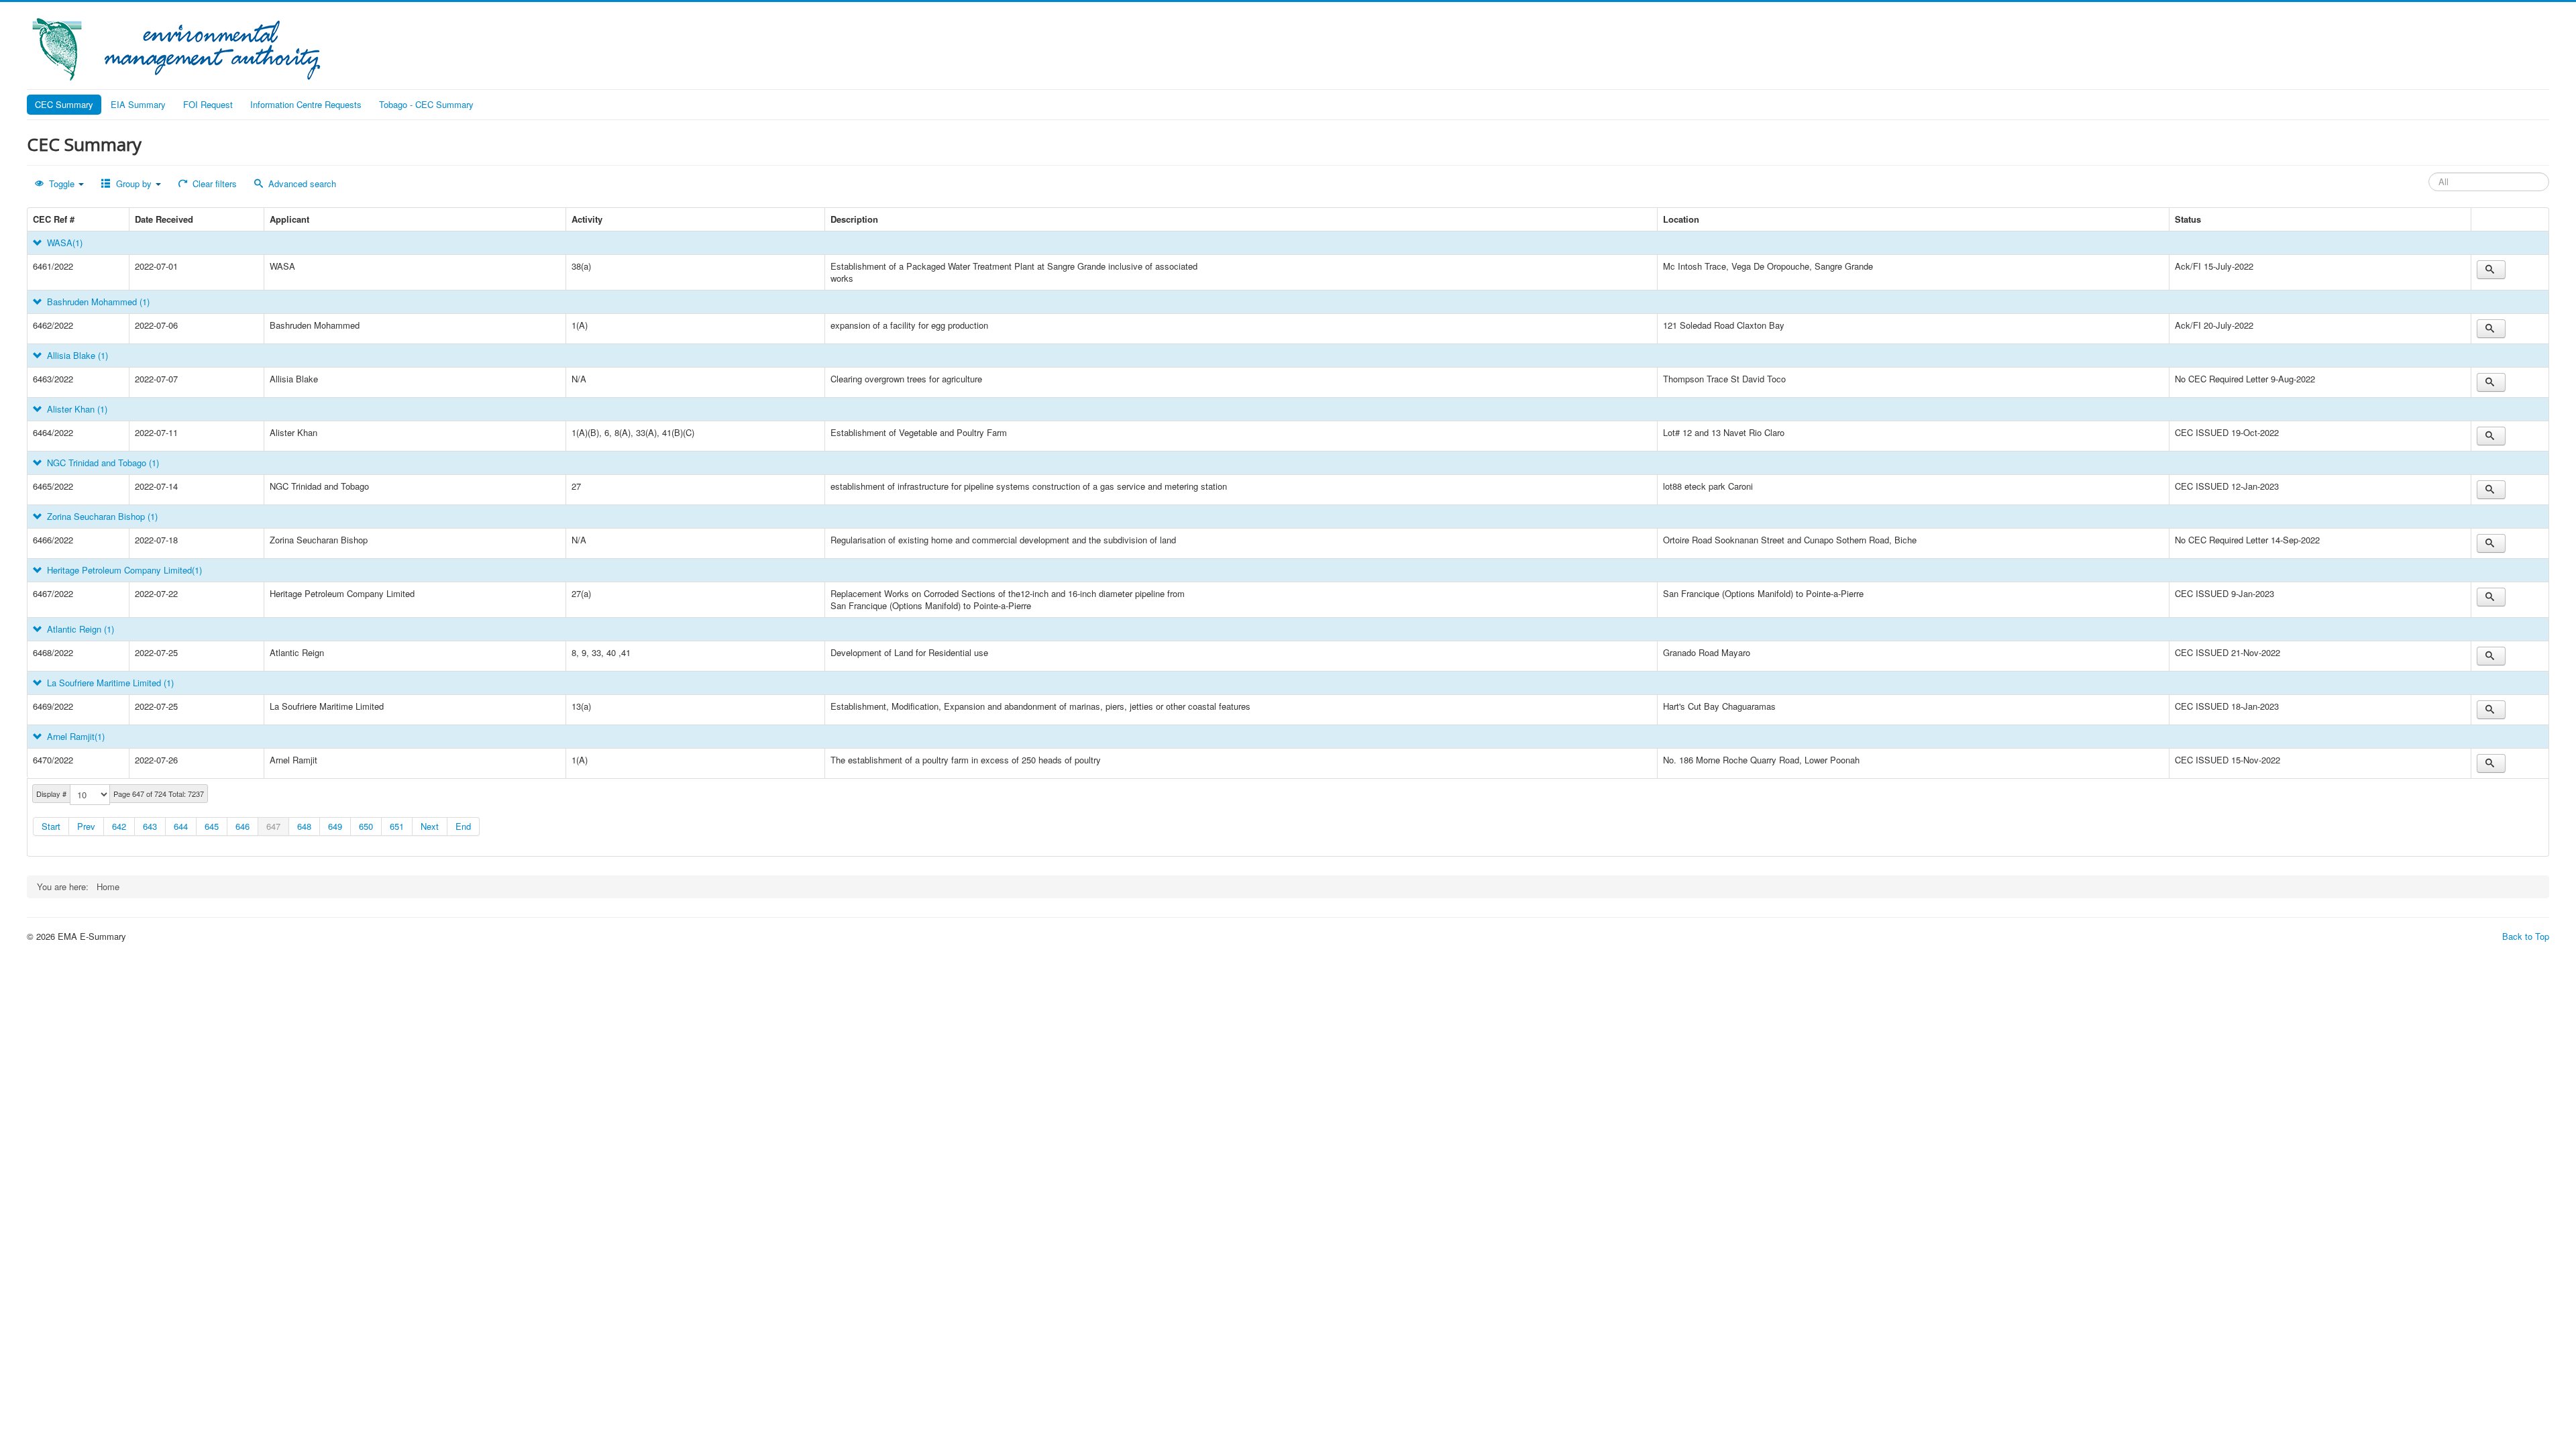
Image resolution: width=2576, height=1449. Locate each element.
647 (273, 826)
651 (397, 826)
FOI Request (208, 104)
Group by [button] (134, 183)
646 (243, 826)
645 (212, 826)
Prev (86, 826)
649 (335, 826)
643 (150, 826)
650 (366, 826)
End (463, 826)
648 (304, 826)
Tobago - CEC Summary (426, 104)
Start (51, 826)
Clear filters (213, 183)
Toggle (62, 183)
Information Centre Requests (306, 104)
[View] (2491, 270)
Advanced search (301, 183)
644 (181, 826)
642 (119, 826)
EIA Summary (138, 104)
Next (430, 826)
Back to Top (2526, 936)
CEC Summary (64, 104)
